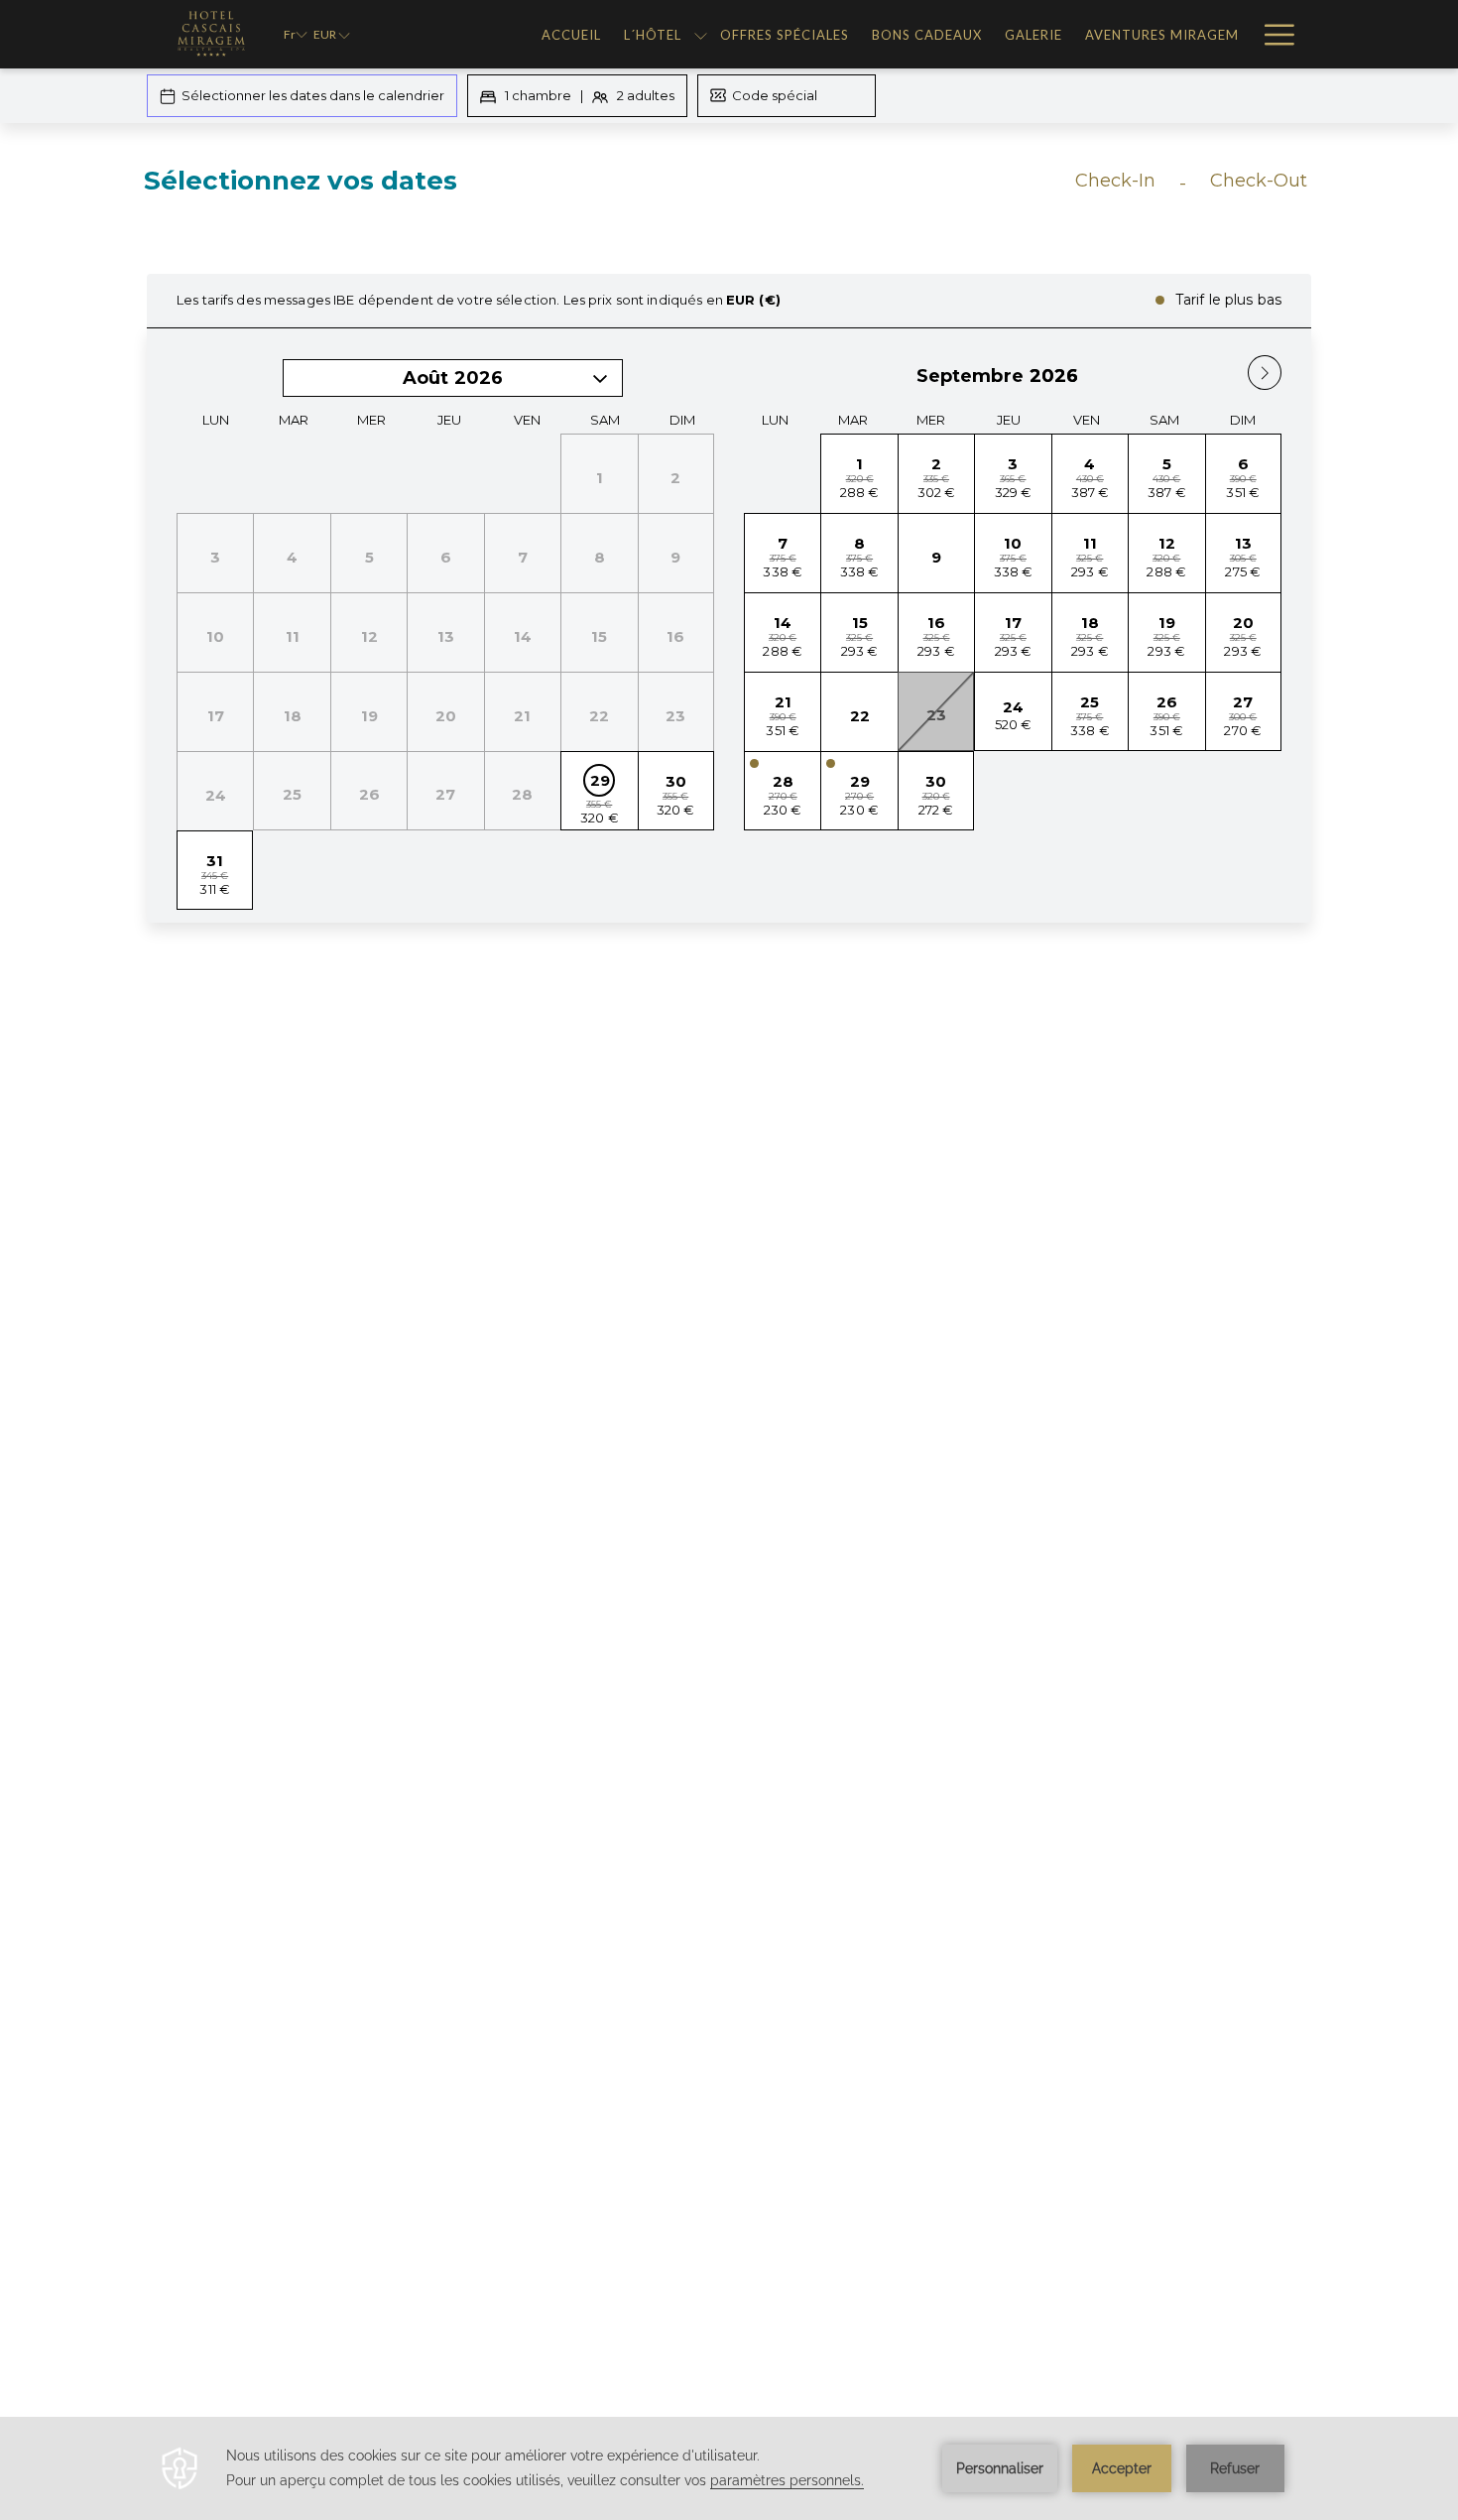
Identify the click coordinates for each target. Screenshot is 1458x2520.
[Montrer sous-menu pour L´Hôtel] (701, 34)
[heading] (531, 189)
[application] (729, 2468)
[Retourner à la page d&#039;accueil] (209, 34)
